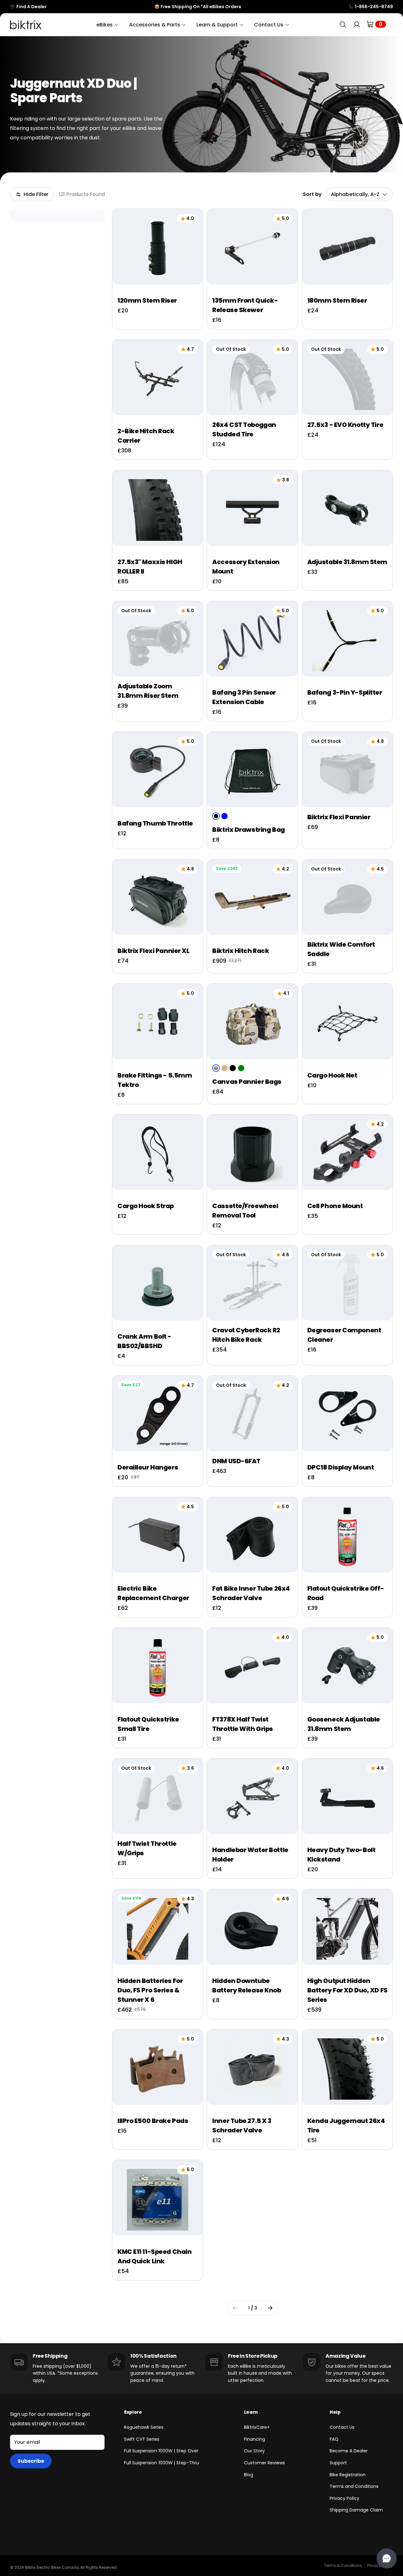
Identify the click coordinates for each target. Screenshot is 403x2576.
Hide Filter (36, 194)
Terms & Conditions (343, 2565)
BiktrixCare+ (257, 2427)
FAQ (334, 2439)
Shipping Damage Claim (356, 2510)
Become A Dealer (349, 2451)
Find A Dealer (31, 7)
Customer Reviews (264, 2463)
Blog (249, 2475)
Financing (255, 2439)
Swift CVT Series (142, 2439)
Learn (251, 2412)
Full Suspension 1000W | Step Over (161, 2451)
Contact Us (342, 2427)
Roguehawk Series (144, 2427)
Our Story (254, 2451)
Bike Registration (348, 2475)
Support (338, 2463)
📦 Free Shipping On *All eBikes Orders (198, 7)
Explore (133, 2412)
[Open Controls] (387, 2558)
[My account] (357, 25)
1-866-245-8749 (374, 7)
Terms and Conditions (354, 2486)
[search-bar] (343, 25)
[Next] (270, 2308)
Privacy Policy (344, 2498)
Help (335, 2412)
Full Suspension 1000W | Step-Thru (162, 2463)
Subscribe (31, 2461)
